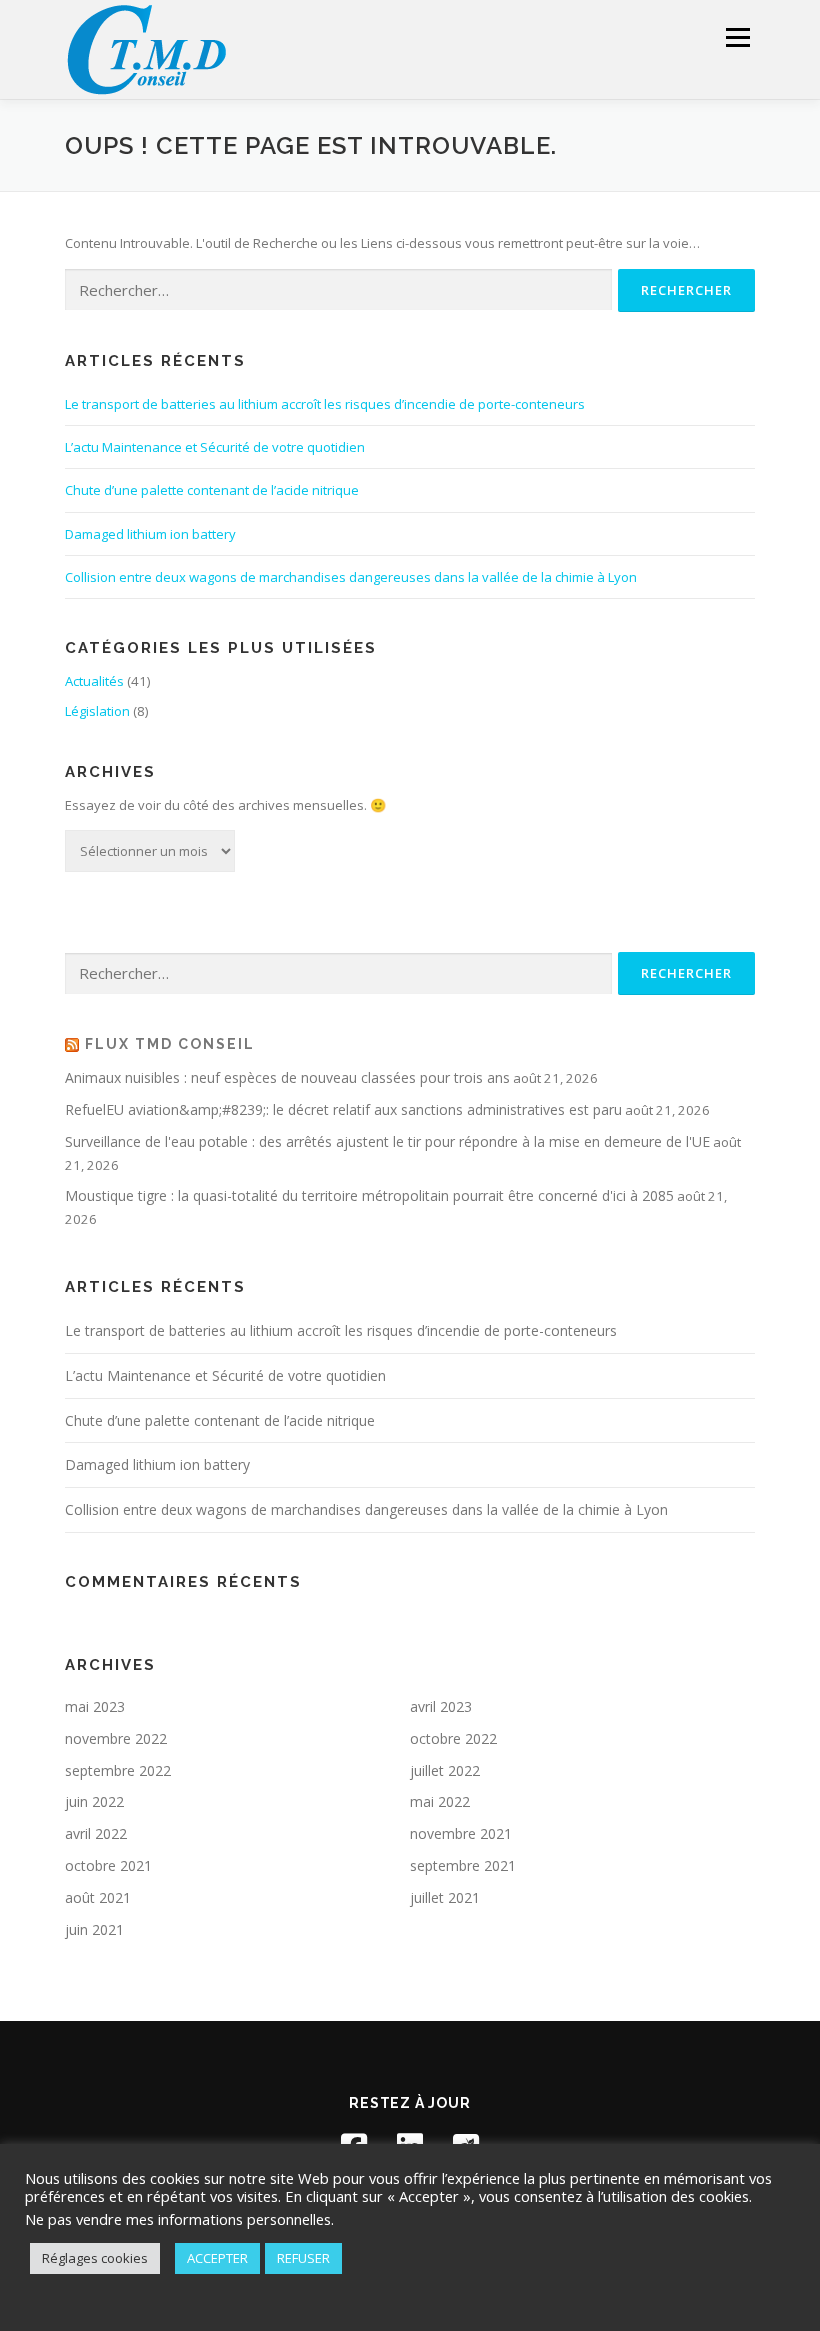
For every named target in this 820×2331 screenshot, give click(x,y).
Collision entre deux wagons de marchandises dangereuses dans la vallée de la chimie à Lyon (351, 577)
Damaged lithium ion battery (150, 534)
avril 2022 (96, 1833)
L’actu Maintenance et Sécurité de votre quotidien (215, 447)
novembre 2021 (461, 1833)
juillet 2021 (445, 1897)
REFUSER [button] (303, 2258)
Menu (737, 37)
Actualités (94, 681)
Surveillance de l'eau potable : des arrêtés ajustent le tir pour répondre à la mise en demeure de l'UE (387, 1141)
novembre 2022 (116, 1738)
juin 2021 (94, 1929)
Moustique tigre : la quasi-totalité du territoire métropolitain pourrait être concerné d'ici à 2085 (369, 1195)
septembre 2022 (118, 1770)
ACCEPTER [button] (217, 2258)
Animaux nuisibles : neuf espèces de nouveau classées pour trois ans (287, 1077)
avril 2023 (441, 1706)
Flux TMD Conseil (170, 1044)
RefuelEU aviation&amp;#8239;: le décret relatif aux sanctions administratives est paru (343, 1109)
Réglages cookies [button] (95, 2258)
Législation (97, 711)
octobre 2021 (108, 1865)
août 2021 (98, 1897)
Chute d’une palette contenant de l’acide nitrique (212, 490)
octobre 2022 (453, 1738)
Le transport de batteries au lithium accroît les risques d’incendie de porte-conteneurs (325, 404)
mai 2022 (440, 1801)
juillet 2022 (445, 1770)
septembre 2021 (463, 1865)
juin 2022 (94, 1801)
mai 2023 (95, 1706)
